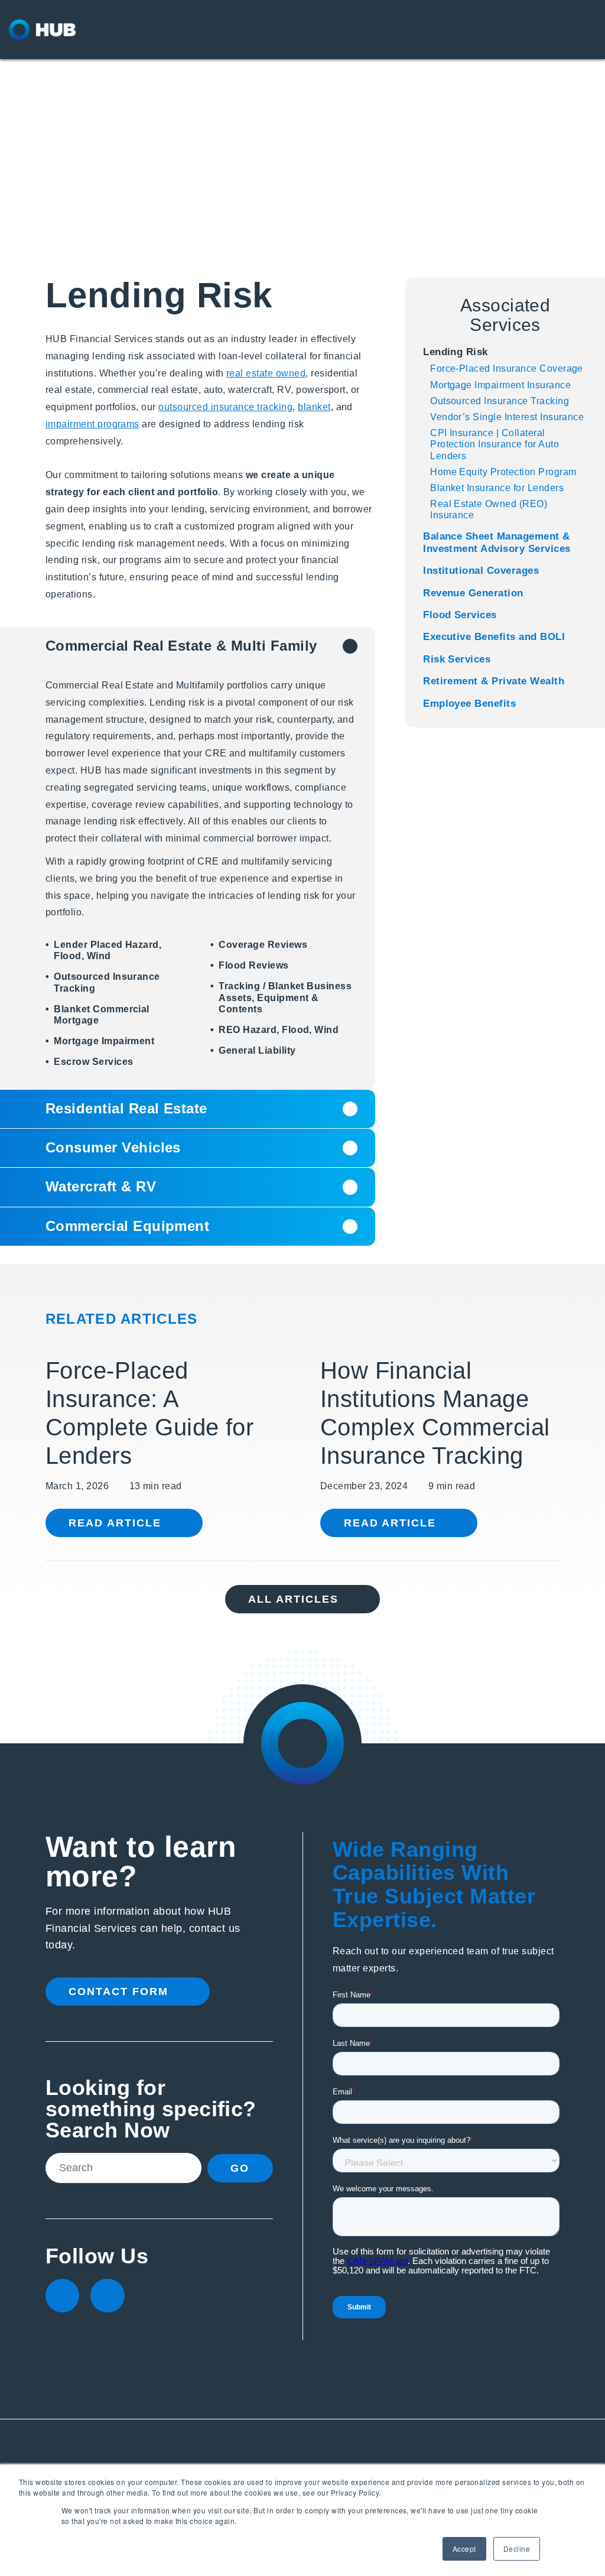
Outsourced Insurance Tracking (500, 401)
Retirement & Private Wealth (494, 681)
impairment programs (92, 424)
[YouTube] (107, 2296)
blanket (314, 407)
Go (240, 2168)
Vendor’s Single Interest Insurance (507, 417)
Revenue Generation (473, 593)
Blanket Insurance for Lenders (497, 488)
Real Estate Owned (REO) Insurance (489, 509)
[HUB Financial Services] (74, 30)
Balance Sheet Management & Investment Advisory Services (497, 542)
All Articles (293, 1599)
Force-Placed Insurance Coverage (507, 368)
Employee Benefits (469, 704)
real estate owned (266, 373)
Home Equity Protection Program (503, 472)
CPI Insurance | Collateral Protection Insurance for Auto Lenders (495, 444)
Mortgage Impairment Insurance (500, 385)
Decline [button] (517, 2549)
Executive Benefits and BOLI (494, 637)
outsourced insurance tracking (225, 407)
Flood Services (460, 615)
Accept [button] (464, 2549)
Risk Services (457, 659)
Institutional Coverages (481, 571)
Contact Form (118, 1992)
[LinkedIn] (62, 2296)
